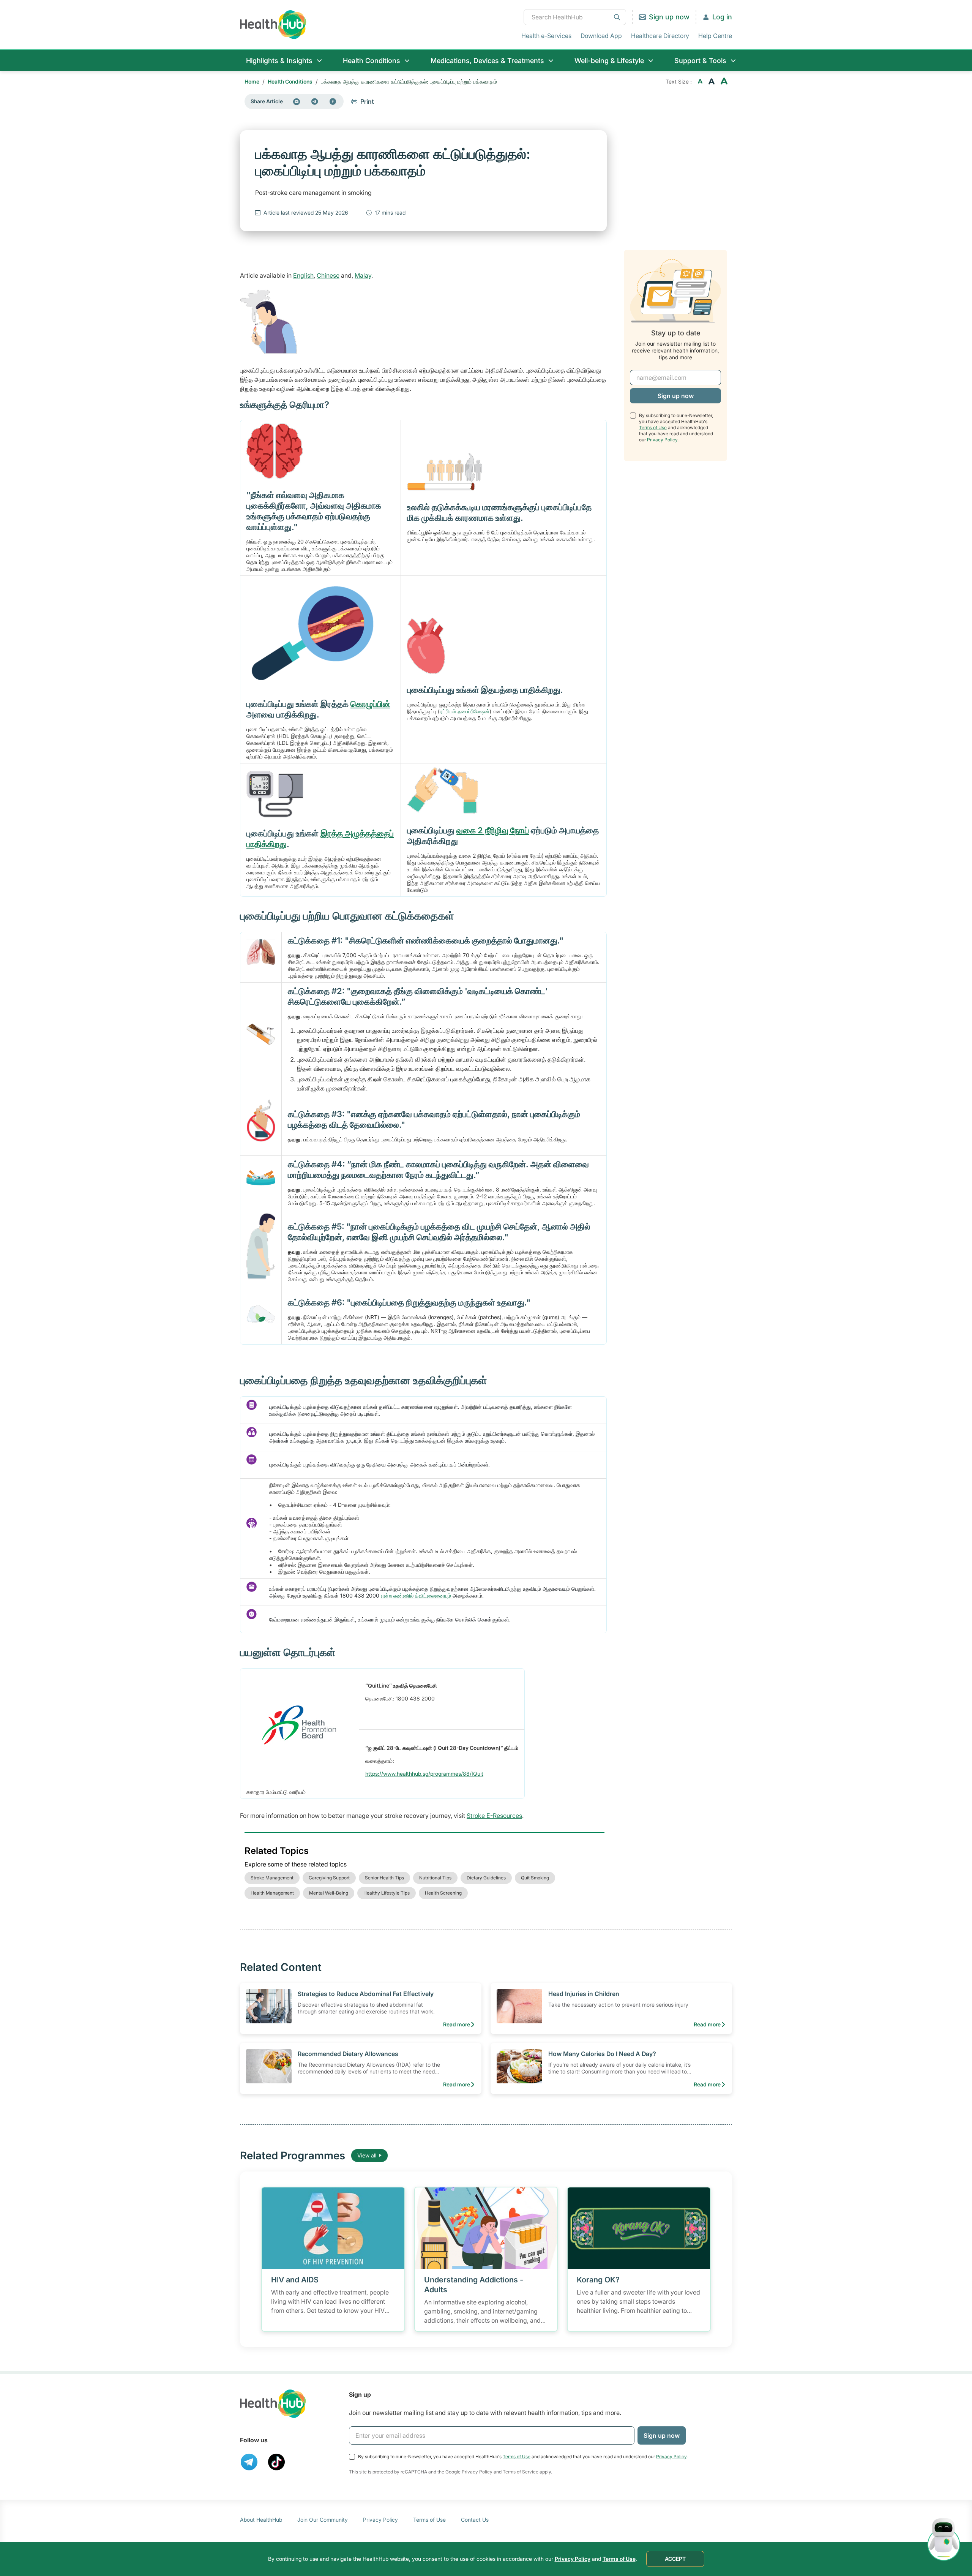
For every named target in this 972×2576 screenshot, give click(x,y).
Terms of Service (521, 2472)
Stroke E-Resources (494, 1816)
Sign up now (669, 17)
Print (367, 101)
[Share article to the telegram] (315, 101)
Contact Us (475, 2520)
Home (252, 81)
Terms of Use (653, 427)
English (303, 275)
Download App (601, 36)
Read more (457, 2024)
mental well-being (329, 1893)
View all (367, 2155)
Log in (722, 17)
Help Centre (715, 36)
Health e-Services (546, 36)
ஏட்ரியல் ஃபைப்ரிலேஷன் (465, 711)
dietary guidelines (486, 1878)
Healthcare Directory (660, 36)
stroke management (272, 1878)
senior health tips (384, 1878)
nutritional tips (435, 1878)
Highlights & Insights (279, 61)
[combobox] (575, 17)
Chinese (328, 275)
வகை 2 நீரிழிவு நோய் (493, 830)
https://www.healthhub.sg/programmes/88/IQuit (424, 1774)
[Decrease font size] (700, 82)
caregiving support (329, 1878)
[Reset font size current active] (712, 82)
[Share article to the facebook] (333, 101)
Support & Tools (700, 61)
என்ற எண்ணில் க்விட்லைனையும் (417, 1595)
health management (272, 1893)
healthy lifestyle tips (387, 1893)
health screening (443, 1893)
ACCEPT (675, 2559)
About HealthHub (261, 2520)
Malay (363, 275)
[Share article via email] (297, 101)
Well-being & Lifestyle (609, 61)
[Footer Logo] (273, 2404)
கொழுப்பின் (370, 704)
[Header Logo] (273, 24)
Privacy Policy (662, 439)
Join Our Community (323, 2520)
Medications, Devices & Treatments (487, 61)
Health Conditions (372, 61)
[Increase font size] (724, 82)
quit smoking (535, 1878)
